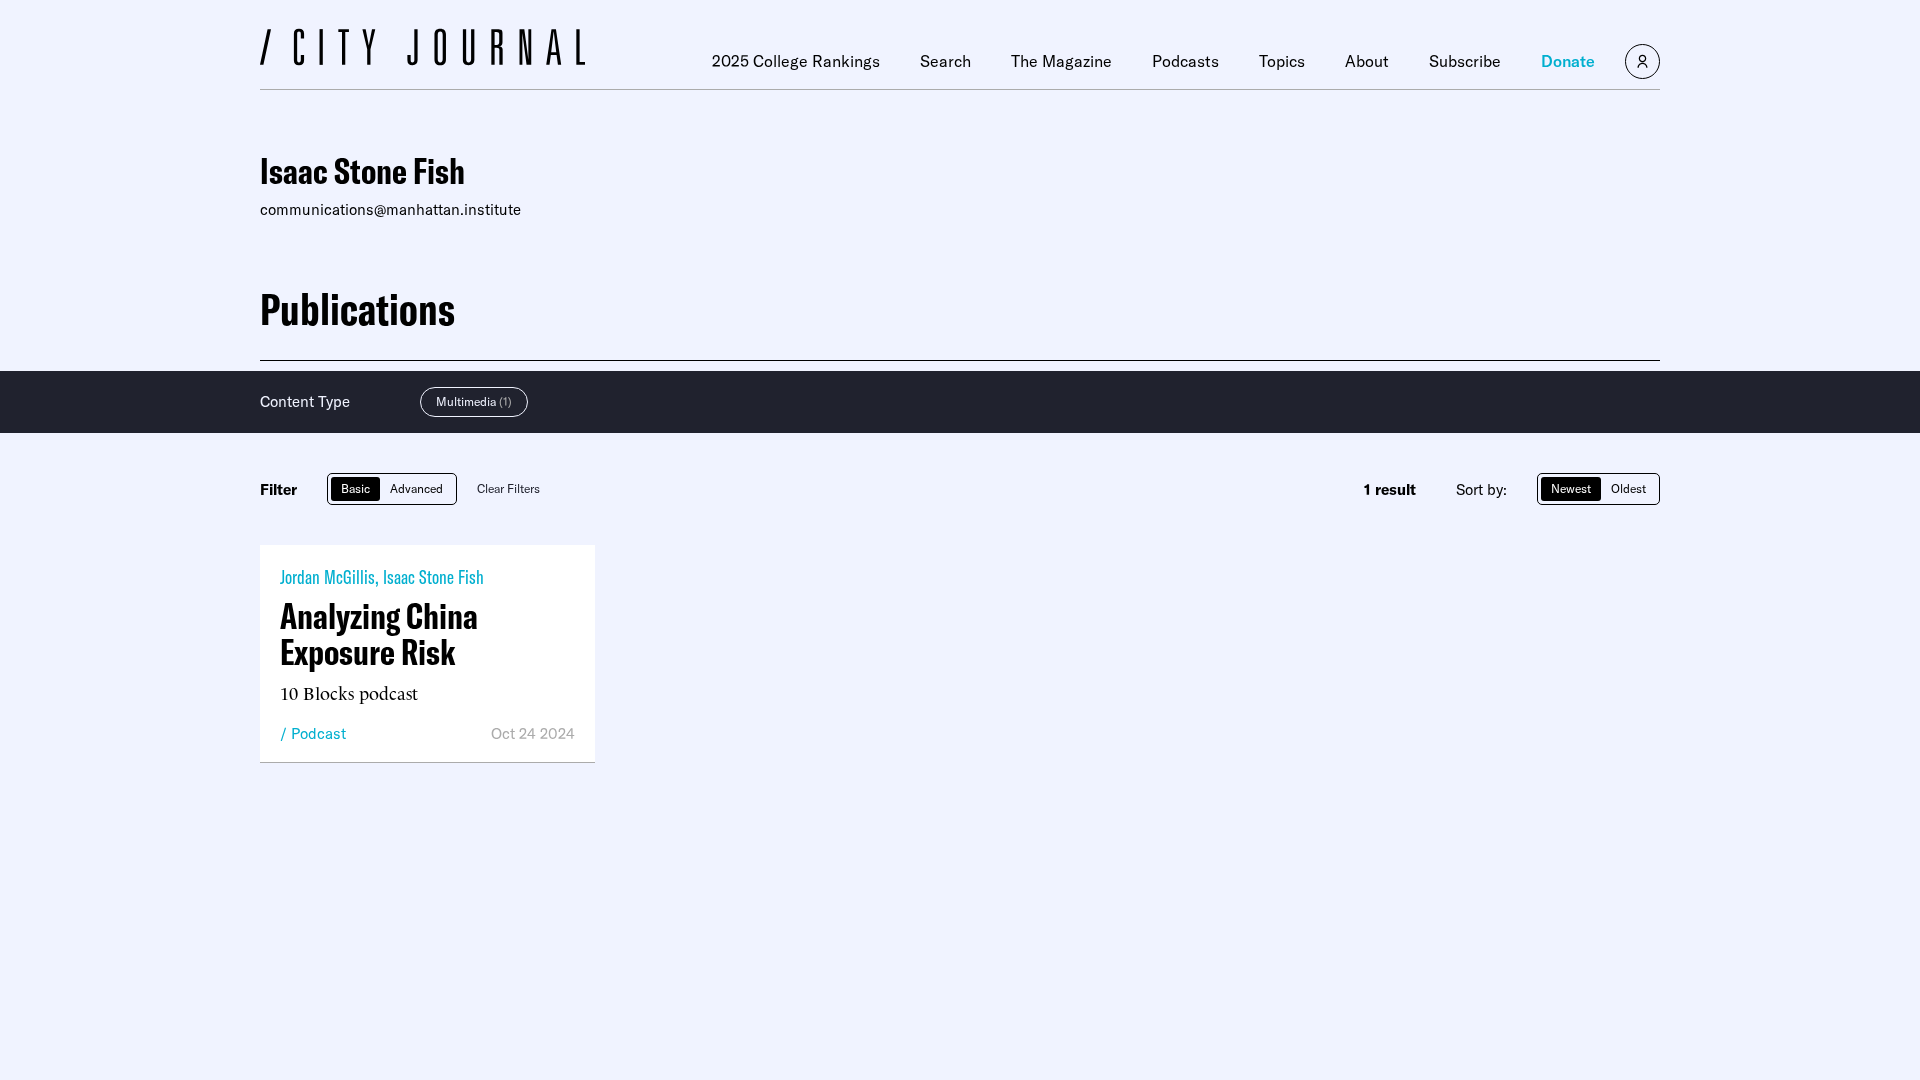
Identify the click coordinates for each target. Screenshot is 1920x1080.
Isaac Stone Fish (433, 576)
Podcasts (1185, 61)
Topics (1282, 61)
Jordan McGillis (327, 576)
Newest (1571, 488)
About (1367, 61)
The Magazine (1061, 61)
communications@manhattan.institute (390, 209)
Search (945, 61)
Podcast (318, 733)
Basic (355, 488)
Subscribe (1465, 61)
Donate (1568, 61)
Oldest (1628, 488)
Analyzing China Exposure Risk (379, 634)
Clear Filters (508, 488)
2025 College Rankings (796, 61)
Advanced (416, 488)
